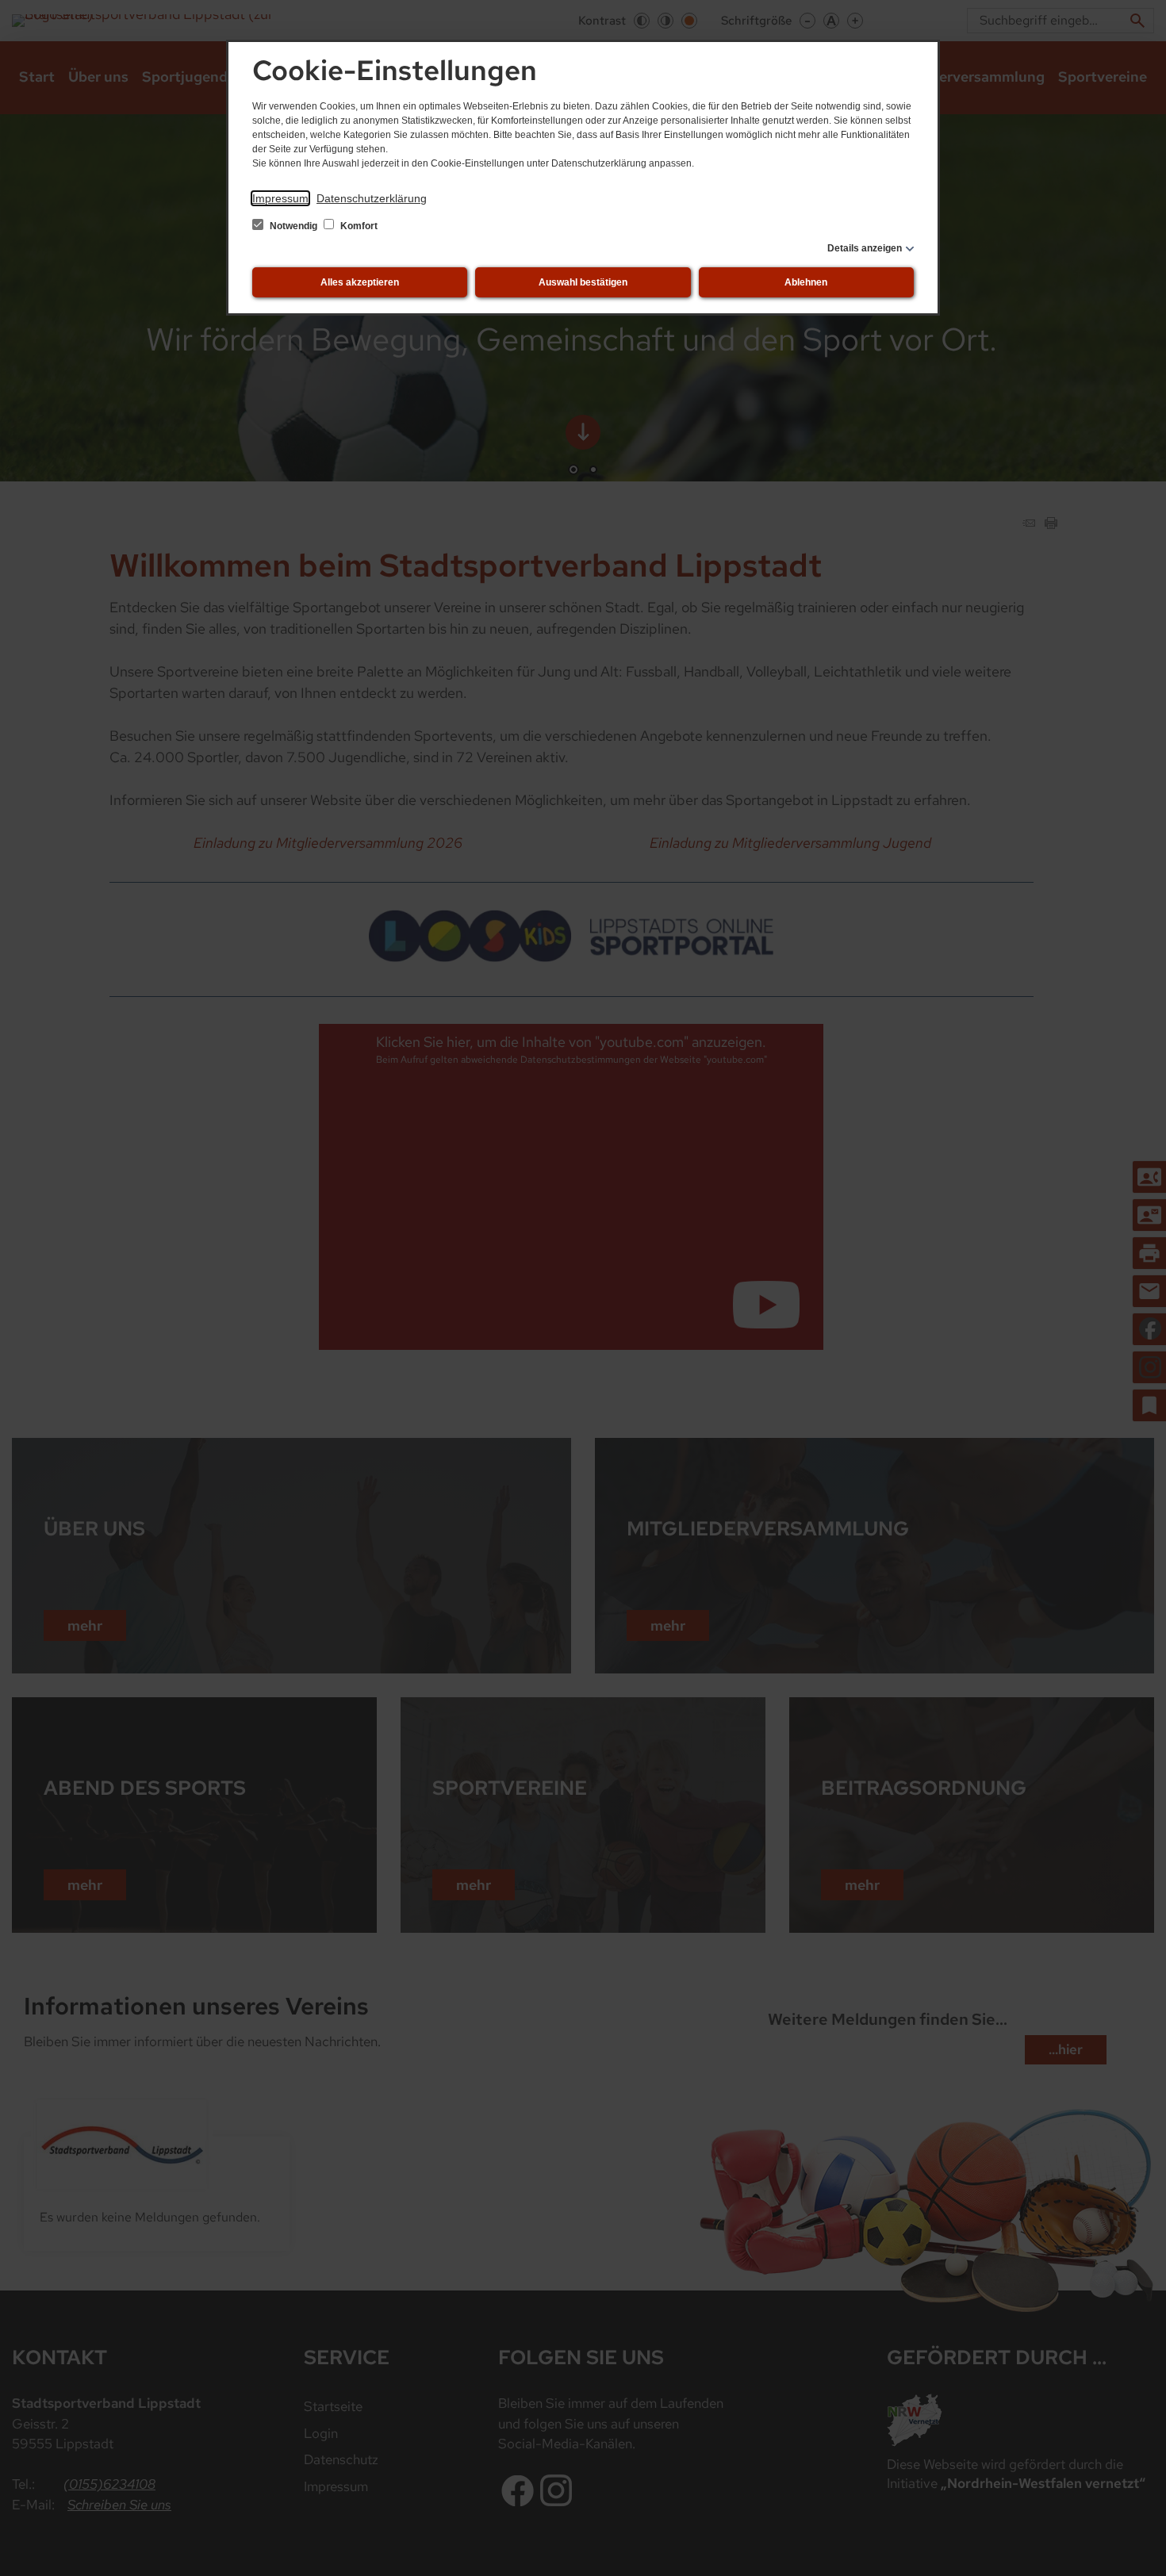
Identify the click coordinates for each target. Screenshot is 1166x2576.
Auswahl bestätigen (583, 282)
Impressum (280, 198)
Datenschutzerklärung (372, 198)
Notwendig (293, 226)
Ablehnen (806, 282)
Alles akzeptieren (360, 282)
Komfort (358, 226)
